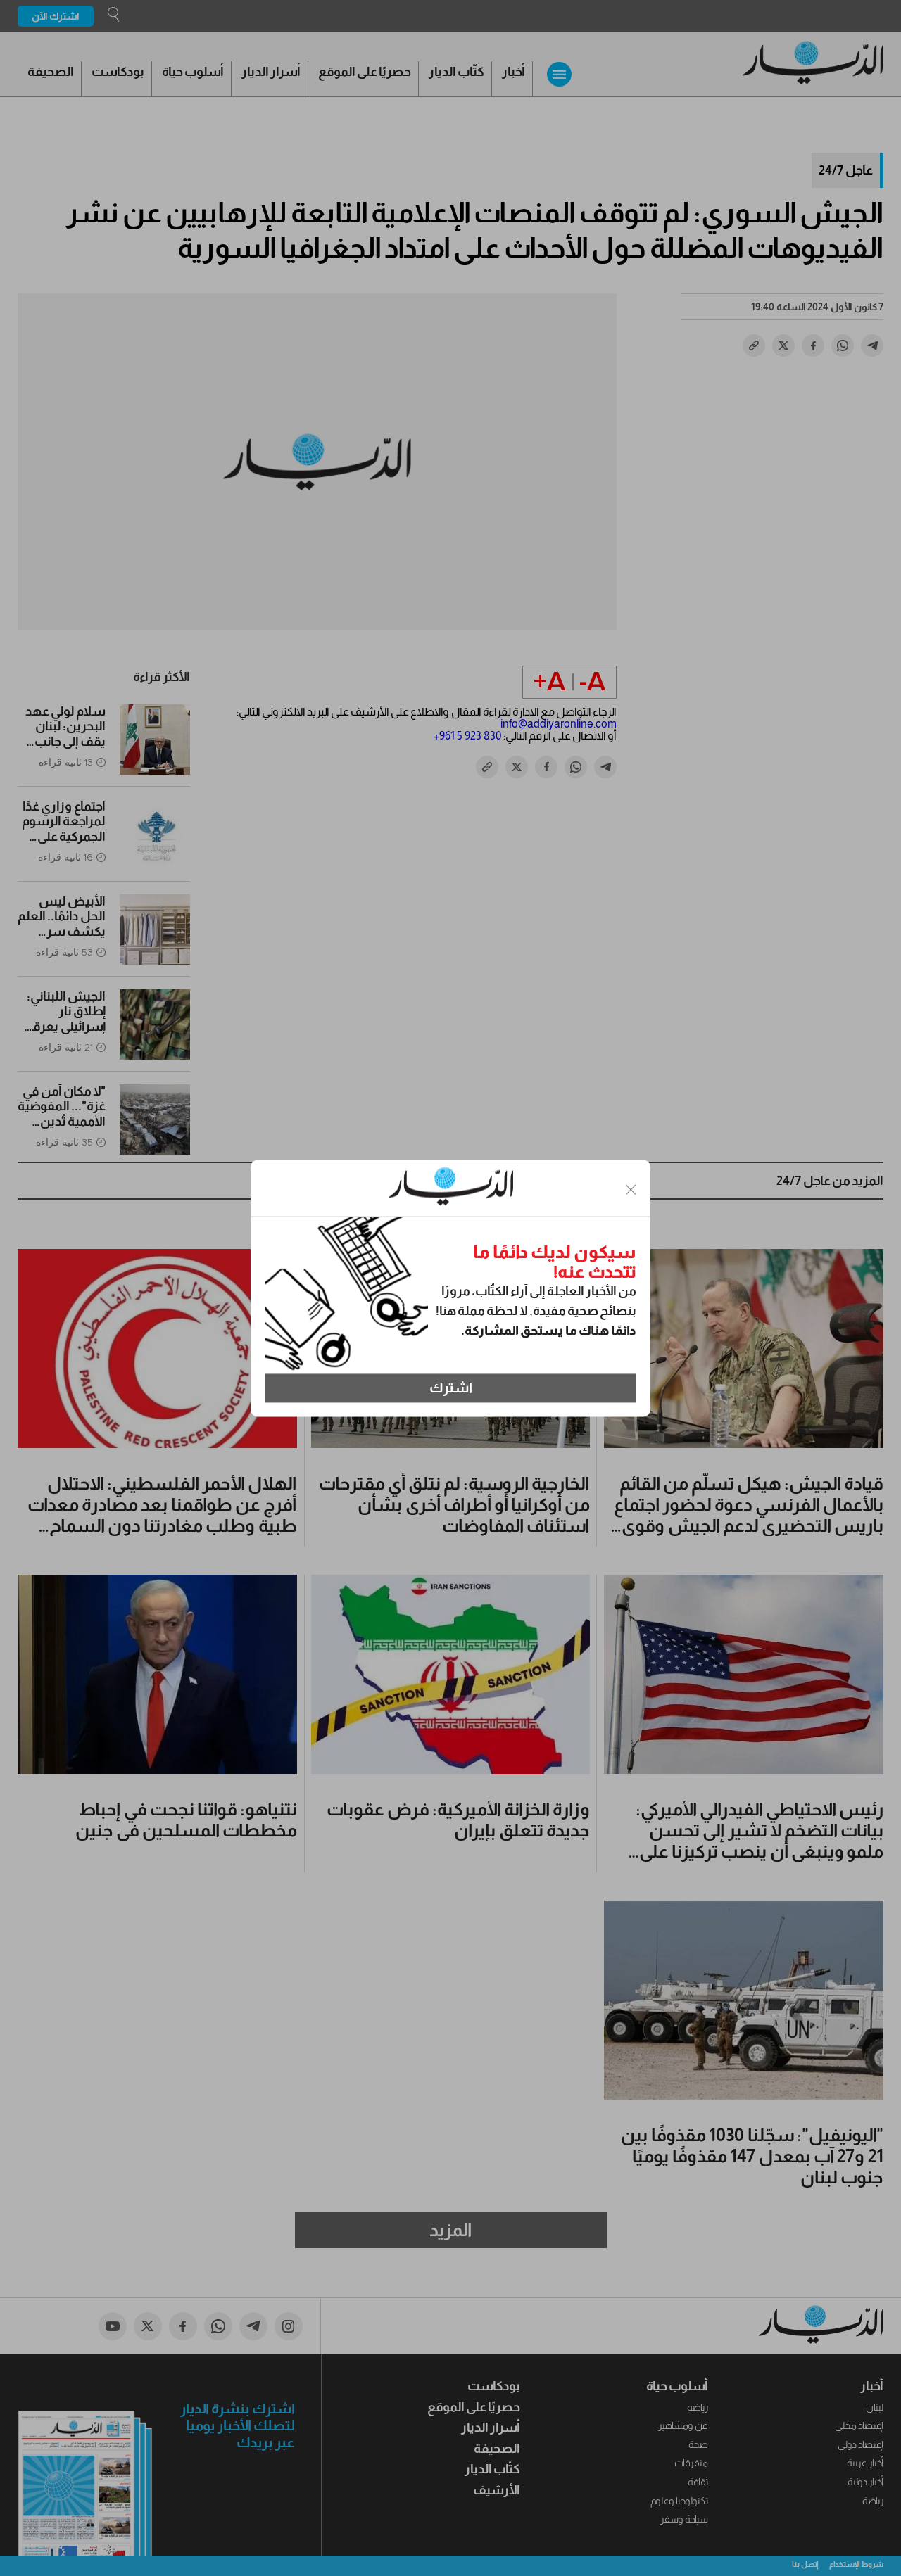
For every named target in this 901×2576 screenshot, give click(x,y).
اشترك (451, 1388)
